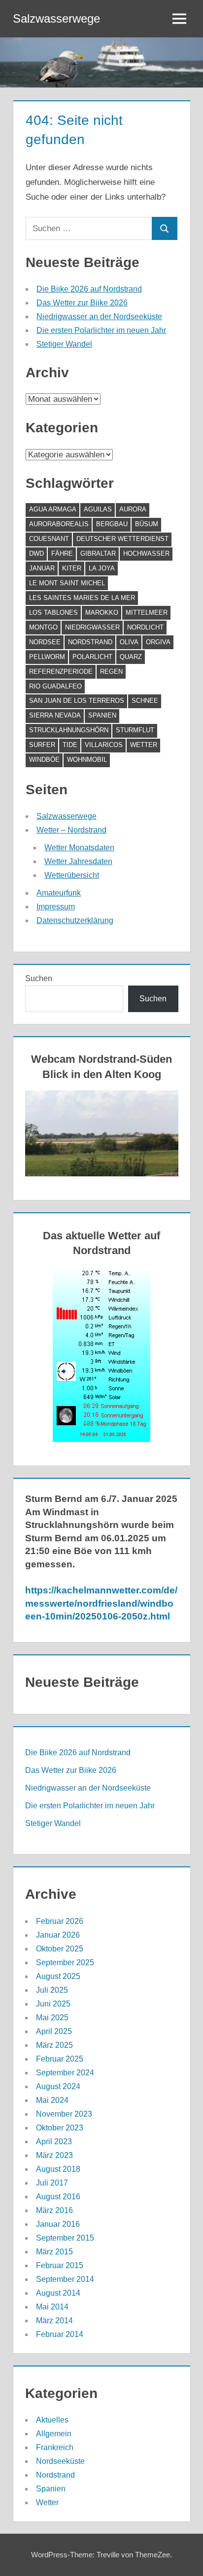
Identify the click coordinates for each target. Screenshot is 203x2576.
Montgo (43, 627)
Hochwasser (146, 554)
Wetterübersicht (72, 875)
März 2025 (54, 2045)
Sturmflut (135, 730)
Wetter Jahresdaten (78, 861)
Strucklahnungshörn (69, 730)
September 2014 (65, 2279)
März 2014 (54, 2321)
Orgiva (158, 642)
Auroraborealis (59, 524)
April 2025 (54, 2031)
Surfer (42, 745)
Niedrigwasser (92, 627)
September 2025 (65, 1962)
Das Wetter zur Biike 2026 (82, 303)
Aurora (133, 509)
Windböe (44, 760)
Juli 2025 (52, 1990)
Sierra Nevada (55, 715)
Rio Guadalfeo (55, 686)
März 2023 (54, 2155)
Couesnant (49, 539)
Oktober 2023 (60, 2128)
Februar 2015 (60, 2265)
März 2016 (54, 2210)
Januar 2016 (58, 2224)
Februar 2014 (60, 2334)
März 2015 (54, 2252)
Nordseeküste (60, 2461)
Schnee (145, 701)
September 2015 (65, 2238)
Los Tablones (53, 613)
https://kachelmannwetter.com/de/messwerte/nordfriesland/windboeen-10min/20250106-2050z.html (101, 1603)
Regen (111, 672)
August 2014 (58, 2293)
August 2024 (58, 2086)
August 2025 (58, 1976)
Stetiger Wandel (64, 344)
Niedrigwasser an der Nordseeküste (99, 316)
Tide (70, 745)
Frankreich (55, 2447)
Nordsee (45, 642)
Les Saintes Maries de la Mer (82, 598)
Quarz (131, 657)
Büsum (147, 524)
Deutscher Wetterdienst (122, 539)
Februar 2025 (60, 2059)
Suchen (39, 978)
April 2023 (54, 2142)
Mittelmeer (147, 613)
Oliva (129, 642)
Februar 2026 (60, 1921)
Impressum (56, 907)
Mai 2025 (52, 2018)
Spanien (102, 715)
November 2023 (64, 2114)
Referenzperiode (61, 672)
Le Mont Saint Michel (67, 583)
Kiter (72, 568)
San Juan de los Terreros (77, 701)
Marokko (102, 613)
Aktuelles (52, 2420)
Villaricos (104, 745)
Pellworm (47, 657)
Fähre (62, 554)
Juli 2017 (52, 2183)
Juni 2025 (53, 2004)
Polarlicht (92, 657)
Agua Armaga (53, 509)
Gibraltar (98, 554)
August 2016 (58, 2197)
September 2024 (65, 2073)
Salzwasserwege (56, 18)
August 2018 (58, 2169)
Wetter (144, 745)
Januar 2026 (58, 1935)
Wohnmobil (87, 760)
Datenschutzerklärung (75, 920)
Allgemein (54, 2434)
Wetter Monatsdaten (79, 848)
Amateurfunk (59, 893)
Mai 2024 (52, 2100)
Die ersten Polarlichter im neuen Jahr (101, 330)
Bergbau (112, 524)
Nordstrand (90, 642)
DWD (36, 554)
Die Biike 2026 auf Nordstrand (89, 289)
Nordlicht (145, 627)
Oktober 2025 (60, 1949)
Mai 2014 (52, 2307)
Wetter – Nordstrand (71, 830)
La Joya (102, 568)
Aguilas (98, 509)
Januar (42, 568)
